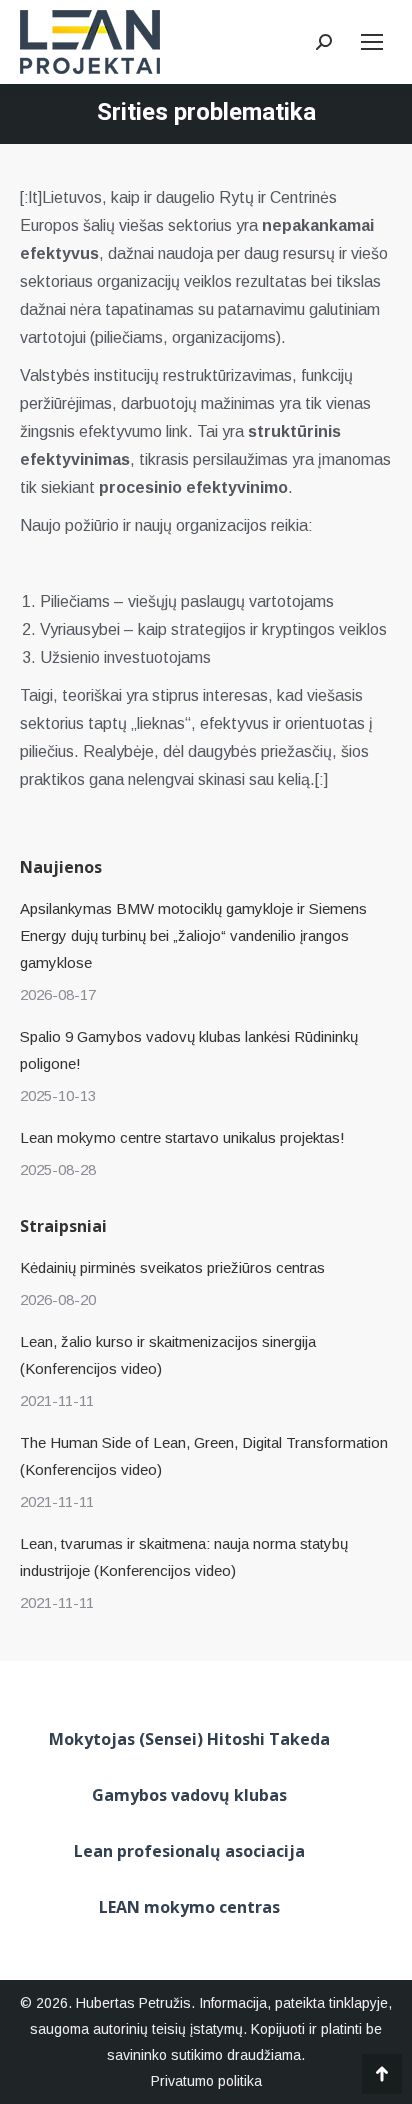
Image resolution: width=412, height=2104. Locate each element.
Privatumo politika (206, 2081)
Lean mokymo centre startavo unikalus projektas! (182, 1137)
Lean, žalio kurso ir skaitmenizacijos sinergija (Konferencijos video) (168, 1355)
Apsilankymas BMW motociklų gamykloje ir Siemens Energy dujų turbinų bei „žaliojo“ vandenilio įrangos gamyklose (193, 935)
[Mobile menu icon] (372, 42)
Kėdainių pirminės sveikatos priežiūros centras (172, 1267)
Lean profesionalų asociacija (189, 1851)
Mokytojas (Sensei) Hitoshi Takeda (189, 1739)
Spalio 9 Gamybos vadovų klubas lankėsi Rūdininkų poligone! (189, 1050)
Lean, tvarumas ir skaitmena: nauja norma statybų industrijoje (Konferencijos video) (184, 1557)
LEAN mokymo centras (189, 1907)
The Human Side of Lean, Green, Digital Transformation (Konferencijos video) (204, 1456)
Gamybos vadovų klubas (189, 1795)
